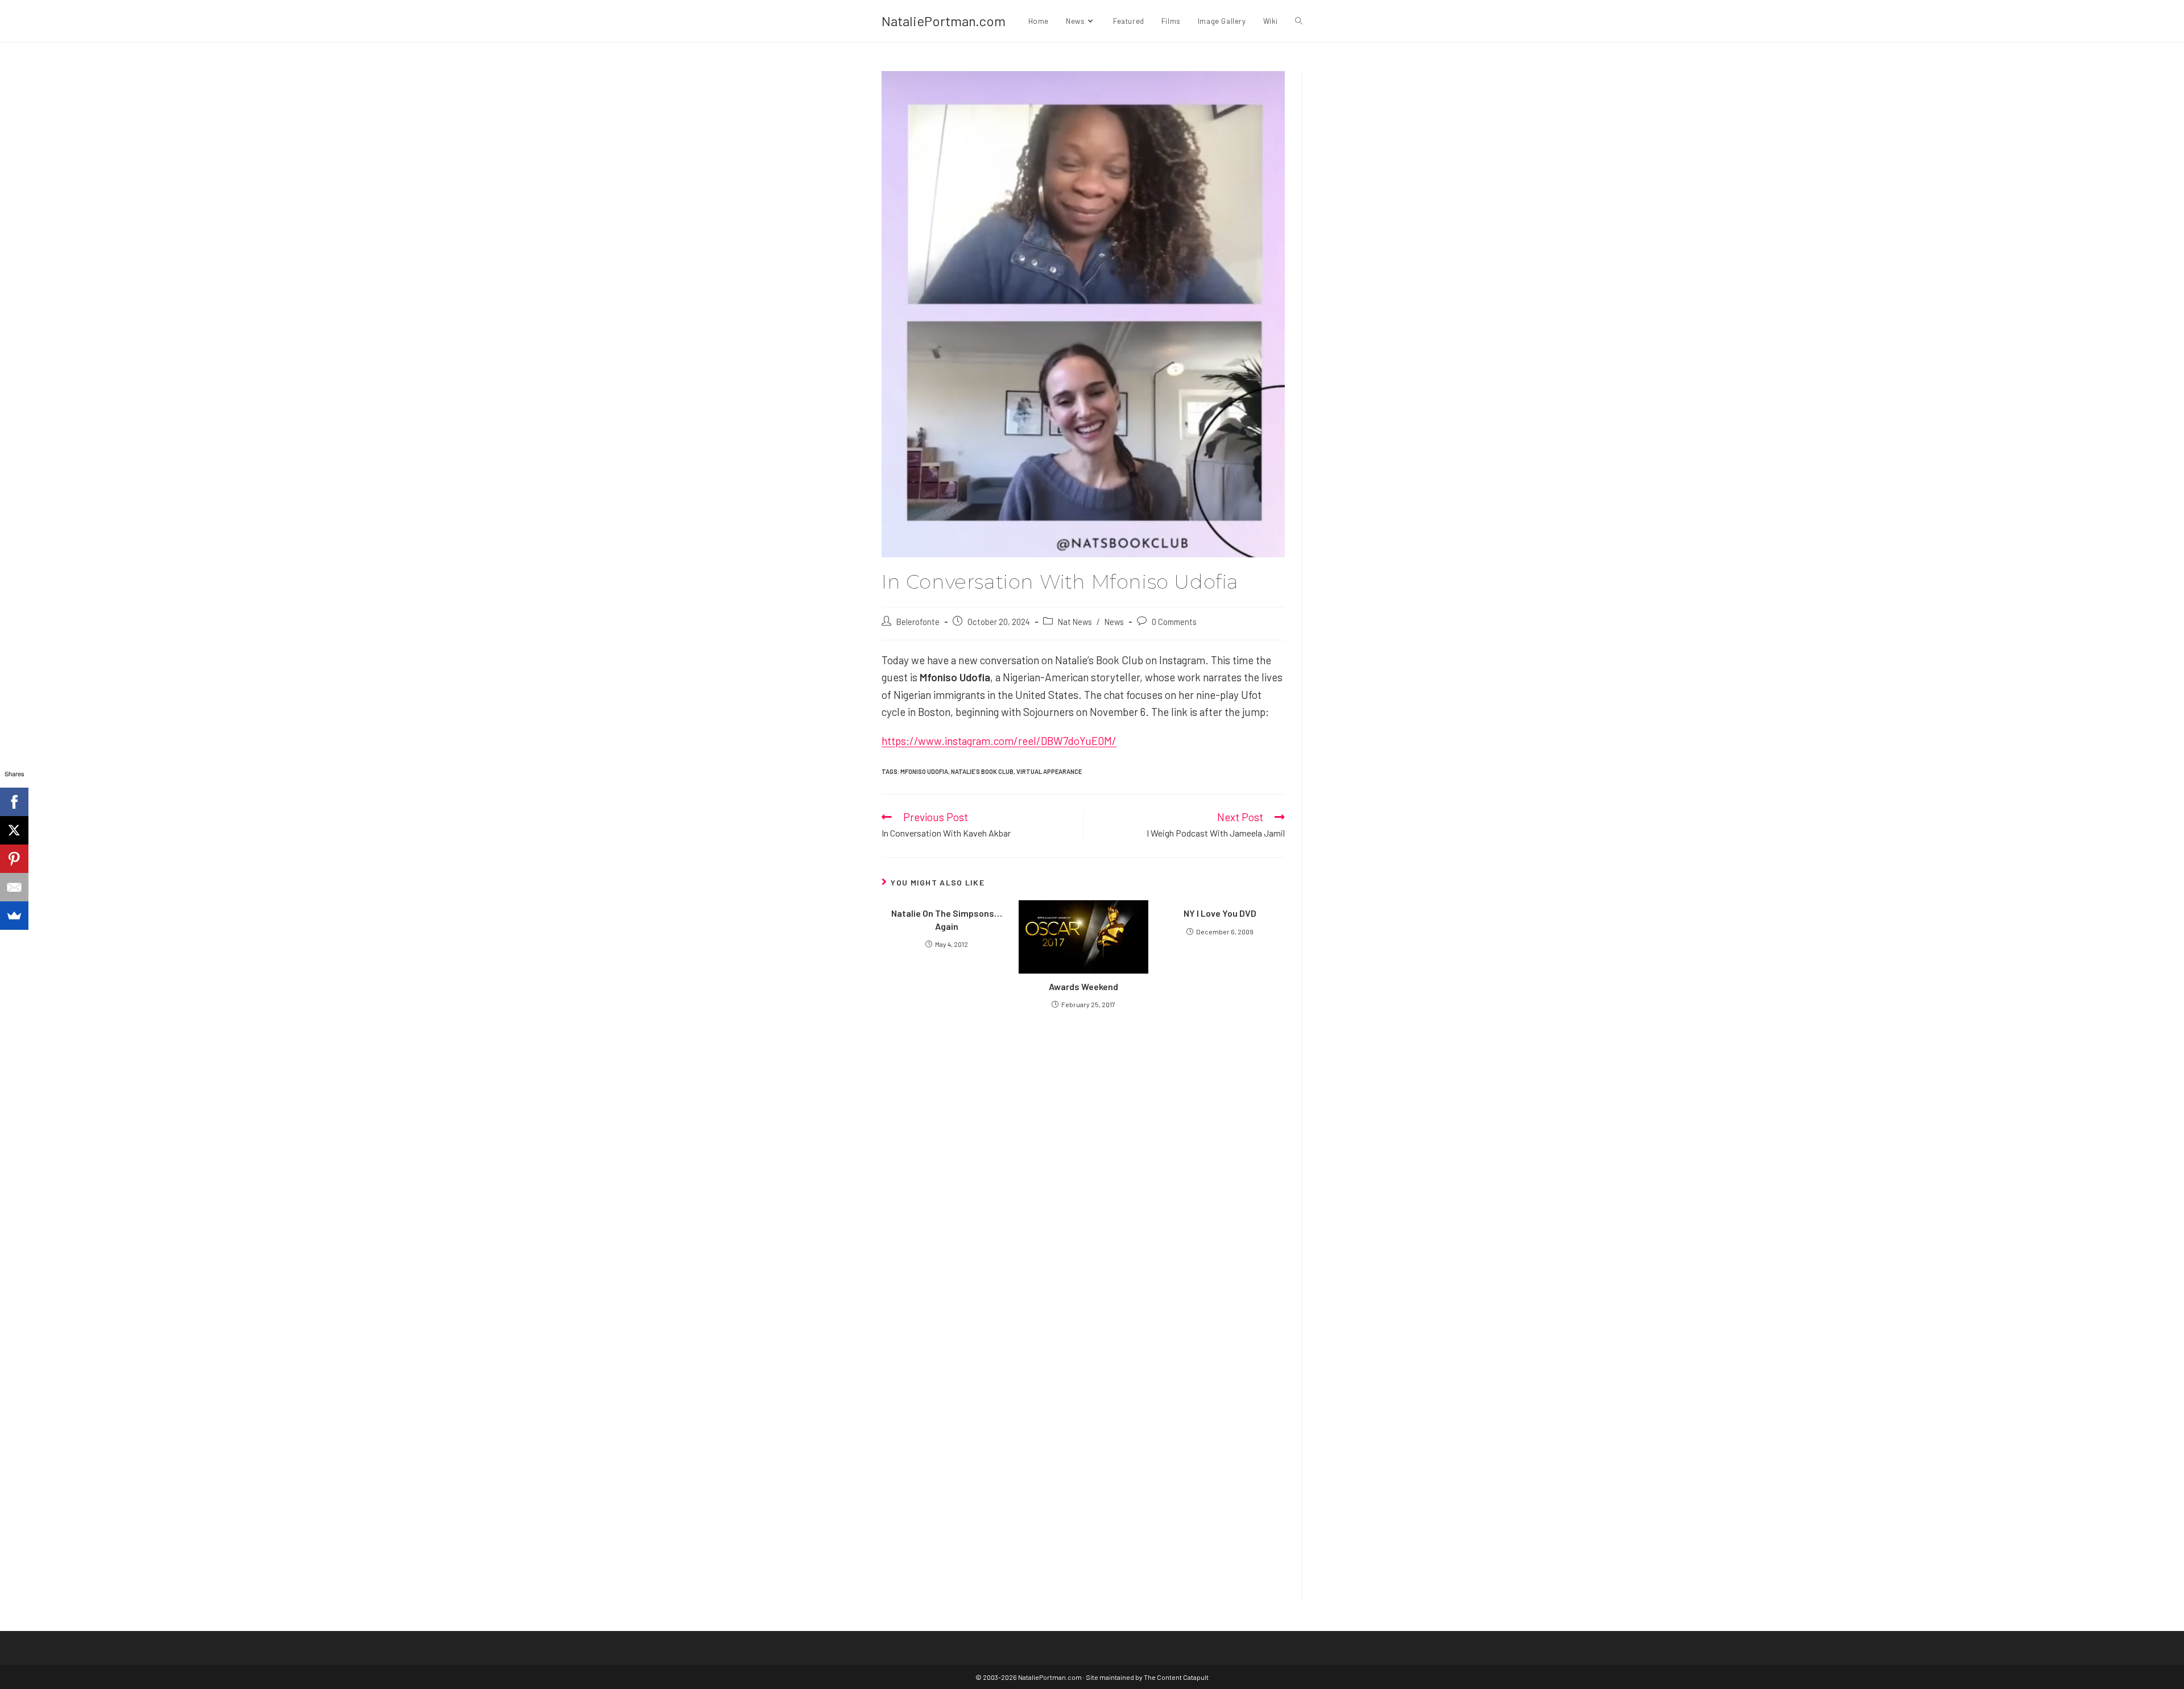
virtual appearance (1049, 771)
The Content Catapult (1176, 1677)
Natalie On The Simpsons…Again (947, 919)
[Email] (14, 887)
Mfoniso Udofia (924, 771)
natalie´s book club (982, 771)
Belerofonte (918, 622)
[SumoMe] (14, 916)
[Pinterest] (14, 859)
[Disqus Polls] (1083, 1154)
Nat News (1075, 622)
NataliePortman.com (944, 21)
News (1114, 622)
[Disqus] (1083, 1438)
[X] (14, 830)
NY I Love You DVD (1220, 913)
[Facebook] (14, 802)
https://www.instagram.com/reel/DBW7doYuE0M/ (999, 741)
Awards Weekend (1083, 986)
